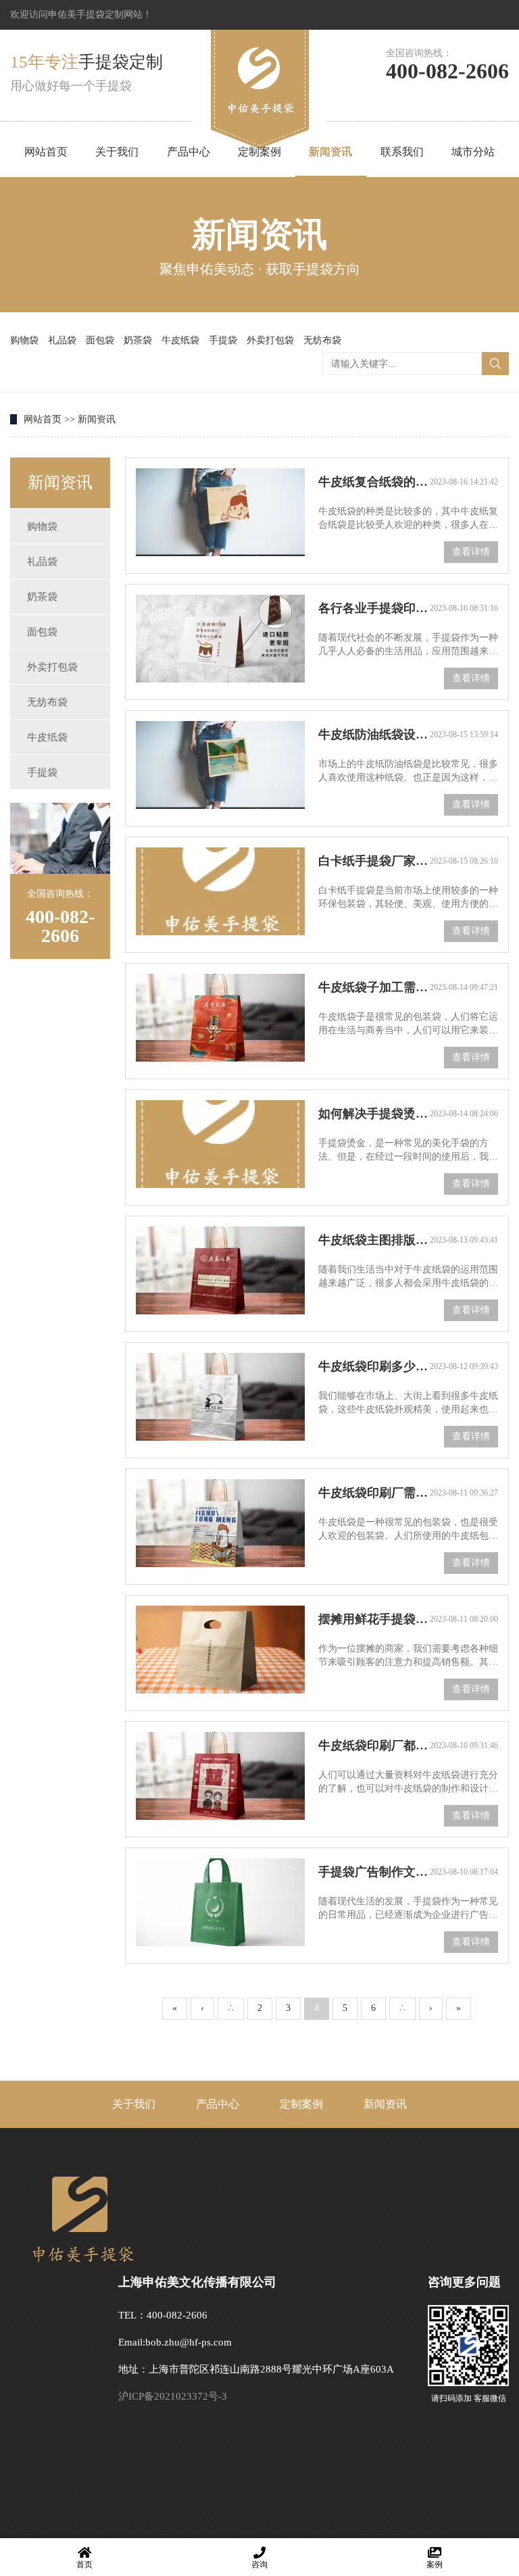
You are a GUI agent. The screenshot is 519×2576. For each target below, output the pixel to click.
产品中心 (189, 152)
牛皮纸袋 (180, 340)
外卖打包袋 (270, 340)
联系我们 (402, 152)
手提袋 (223, 340)
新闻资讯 (330, 152)
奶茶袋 (138, 340)
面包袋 (100, 340)
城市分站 (473, 152)
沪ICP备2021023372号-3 (173, 2396)
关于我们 (117, 152)
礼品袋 (62, 340)
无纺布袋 (322, 340)
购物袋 (24, 340)
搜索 (495, 364)
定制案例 (259, 152)
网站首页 (46, 152)
